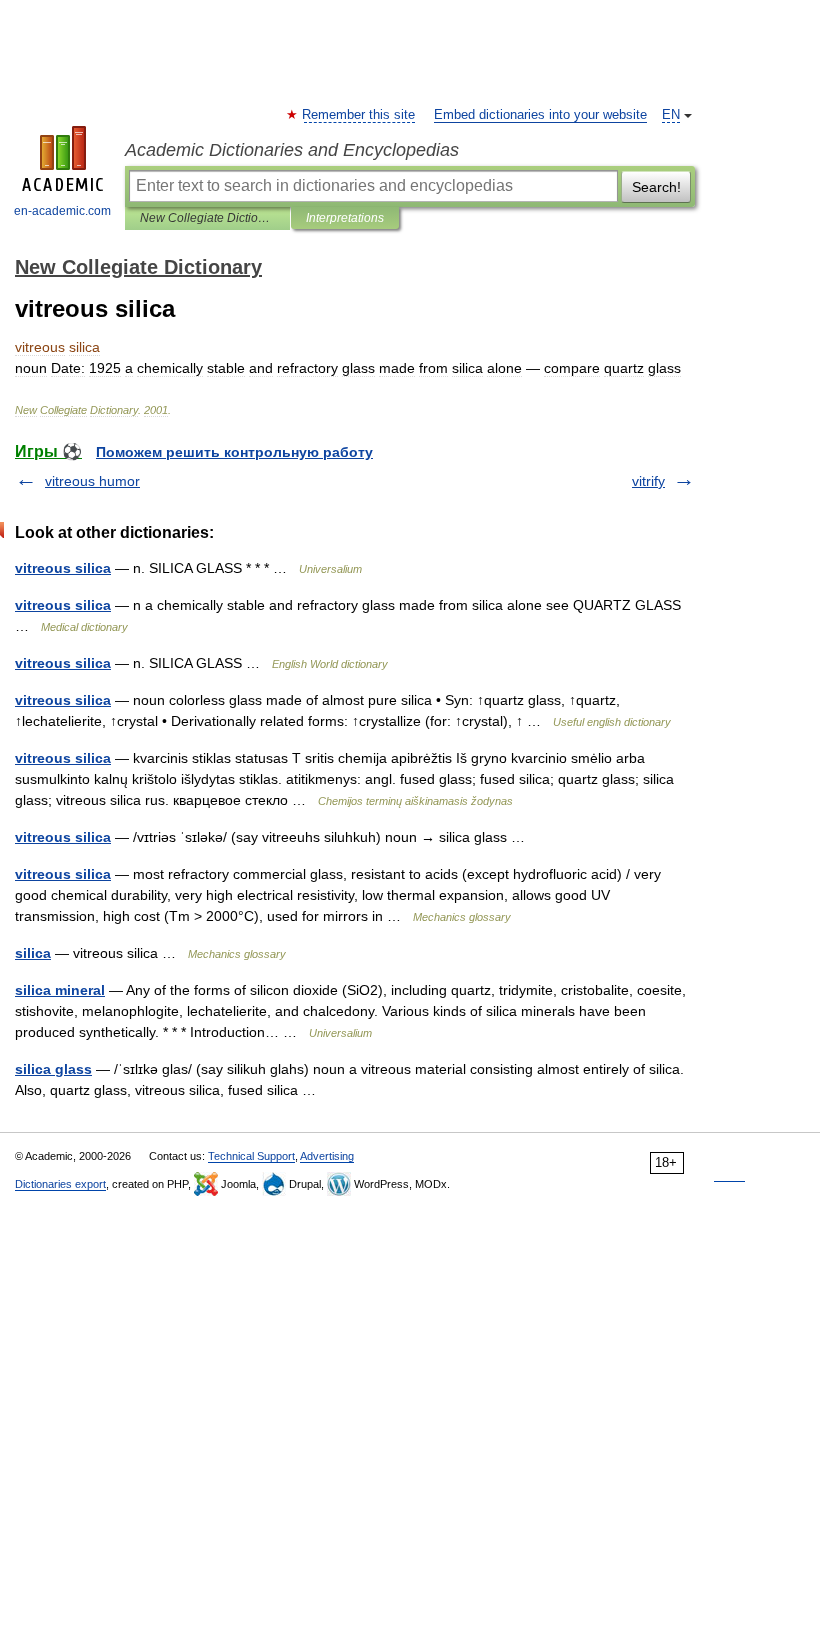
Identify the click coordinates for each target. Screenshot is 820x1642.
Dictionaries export (60, 1184)
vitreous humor (92, 481)
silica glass (53, 1069)
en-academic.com (62, 211)
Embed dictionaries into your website (540, 115)
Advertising (327, 1156)
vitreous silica (63, 568)
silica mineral (60, 990)
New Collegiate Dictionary (207, 218)
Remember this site (359, 115)
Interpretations (345, 218)
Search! (656, 187)
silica (33, 953)
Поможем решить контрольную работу (234, 452)
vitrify (648, 481)
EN (671, 115)
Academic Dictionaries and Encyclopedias (292, 150)
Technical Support (251, 1156)
